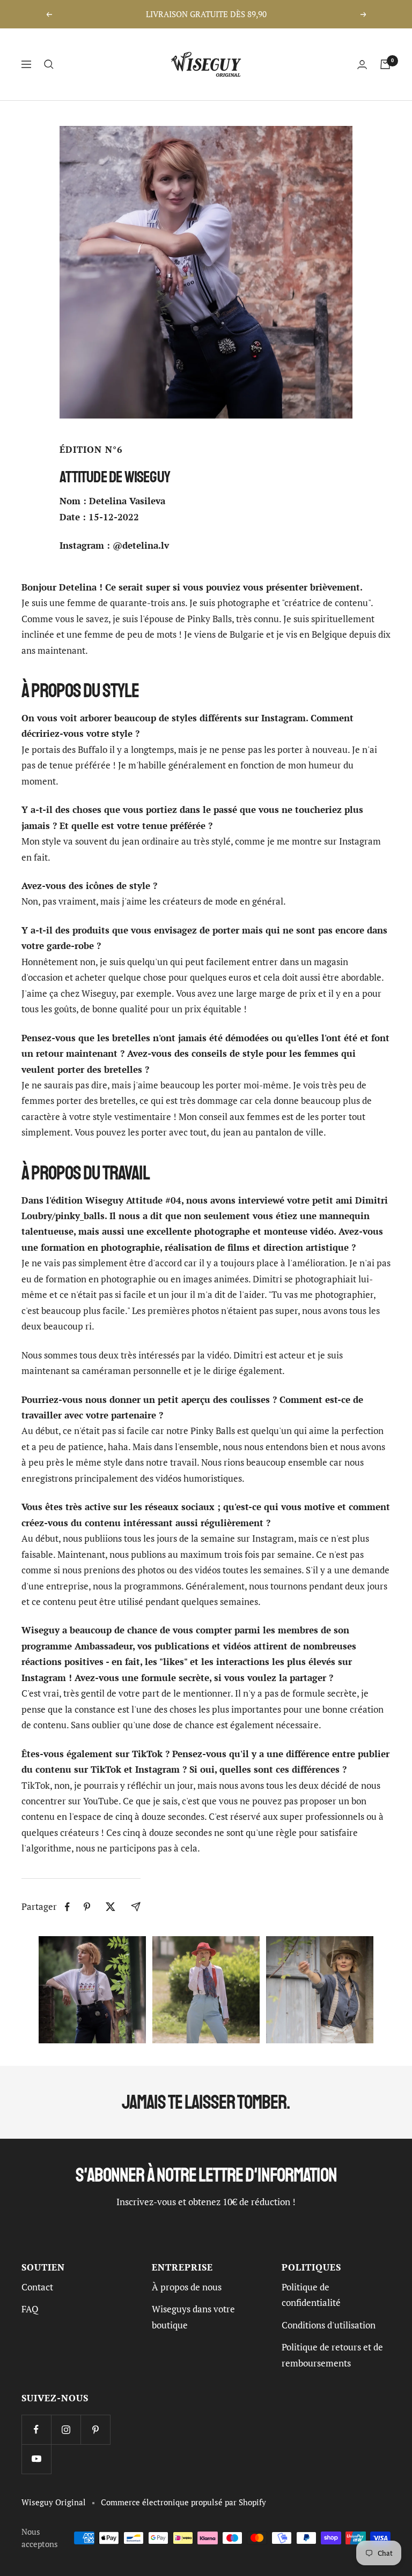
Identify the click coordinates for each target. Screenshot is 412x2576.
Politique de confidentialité (311, 2295)
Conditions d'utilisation (329, 2325)
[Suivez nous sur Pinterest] (95, 2429)
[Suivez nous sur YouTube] (36, 2459)
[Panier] (385, 64)
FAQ (30, 2309)
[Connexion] (362, 65)
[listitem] (67, 1907)
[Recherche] (49, 64)
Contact (37, 2287)
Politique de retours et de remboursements (332, 2355)
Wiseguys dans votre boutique (193, 2317)
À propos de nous (187, 2287)
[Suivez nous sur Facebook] (36, 2429)
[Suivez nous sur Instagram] (66, 2429)
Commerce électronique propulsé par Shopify (183, 2502)
